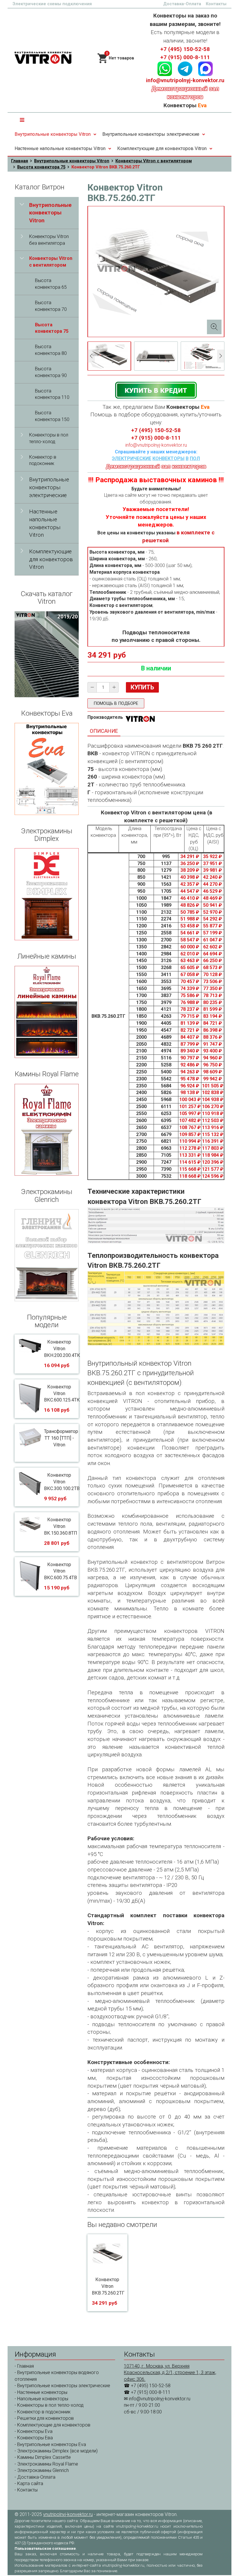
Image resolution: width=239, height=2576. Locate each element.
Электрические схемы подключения (52, 4)
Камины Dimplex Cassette (44, 2457)
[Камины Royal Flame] (47, 1130)
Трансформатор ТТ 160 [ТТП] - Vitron (61, 1438)
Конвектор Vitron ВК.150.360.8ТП (61, 1526)
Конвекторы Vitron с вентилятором (154, 161)
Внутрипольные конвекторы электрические (151, 134)
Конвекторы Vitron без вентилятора (49, 240)
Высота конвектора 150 (52, 416)
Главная (20, 161)
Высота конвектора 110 (52, 394)
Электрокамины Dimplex (43, 2451)
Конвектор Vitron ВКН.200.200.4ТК (62, 1349)
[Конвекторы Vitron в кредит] (156, 390)
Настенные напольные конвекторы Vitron (60, 148)
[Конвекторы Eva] (47, 769)
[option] (109, 356)
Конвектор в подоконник (43, 460)
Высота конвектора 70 (51, 306)
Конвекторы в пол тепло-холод (49, 438)
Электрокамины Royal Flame (48, 2464)
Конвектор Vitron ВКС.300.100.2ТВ (62, 1482)
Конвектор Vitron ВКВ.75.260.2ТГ (108, 2286)
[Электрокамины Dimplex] (47, 894)
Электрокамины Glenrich (43, 2470)
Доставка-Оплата (182, 4)
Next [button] (221, 356)
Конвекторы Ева (35, 2438)
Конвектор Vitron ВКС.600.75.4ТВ (60, 1571)
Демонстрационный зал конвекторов (156, 466)
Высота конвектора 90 (51, 372)
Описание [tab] (104, 731)
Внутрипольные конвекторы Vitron (53, 134)
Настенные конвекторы (42, 2392)
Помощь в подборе (116, 703)
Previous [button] (91, 356)
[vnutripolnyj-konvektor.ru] (43, 58)
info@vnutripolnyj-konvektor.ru (185, 80)
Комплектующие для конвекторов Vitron (162, 148)
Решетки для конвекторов (45, 2418)
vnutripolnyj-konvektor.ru (68, 2514)
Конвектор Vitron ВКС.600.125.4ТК (62, 1393)
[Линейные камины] (47, 1012)
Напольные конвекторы (43, 2399)
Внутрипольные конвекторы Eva (52, 2444)
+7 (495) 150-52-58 (185, 49)
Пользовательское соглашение (45, 2548)
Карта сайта (30, 2483)
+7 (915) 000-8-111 (185, 57)
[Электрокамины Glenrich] (47, 1255)
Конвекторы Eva (35, 2431)
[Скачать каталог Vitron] (47, 654)
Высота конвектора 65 (51, 284)
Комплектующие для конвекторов (54, 2425)
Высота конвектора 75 (41, 167)
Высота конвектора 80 (51, 350)
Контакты (216, 4)
